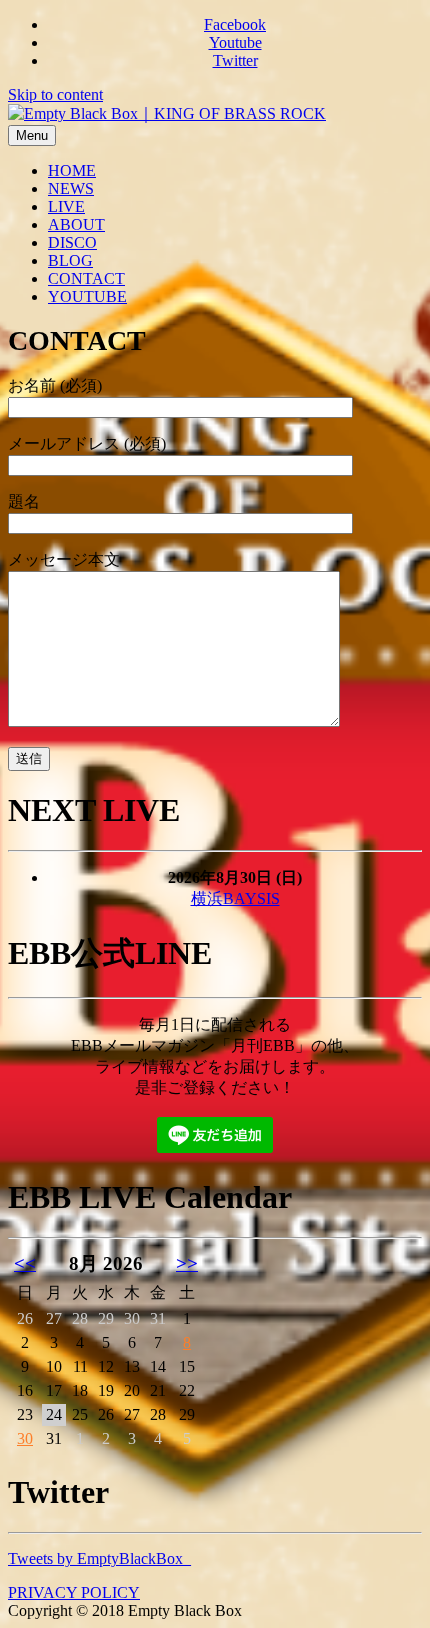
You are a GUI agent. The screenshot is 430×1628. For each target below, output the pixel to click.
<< (25, 1263)
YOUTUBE (87, 296)
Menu (32, 135)
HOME (72, 170)
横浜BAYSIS (235, 898)
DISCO (72, 242)
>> (187, 1263)
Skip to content (55, 94)
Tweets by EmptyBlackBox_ (99, 1558)
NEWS (71, 188)
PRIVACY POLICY (74, 1592)
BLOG (70, 260)
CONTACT (86, 278)
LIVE (66, 206)
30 (25, 1438)
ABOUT (76, 224)
